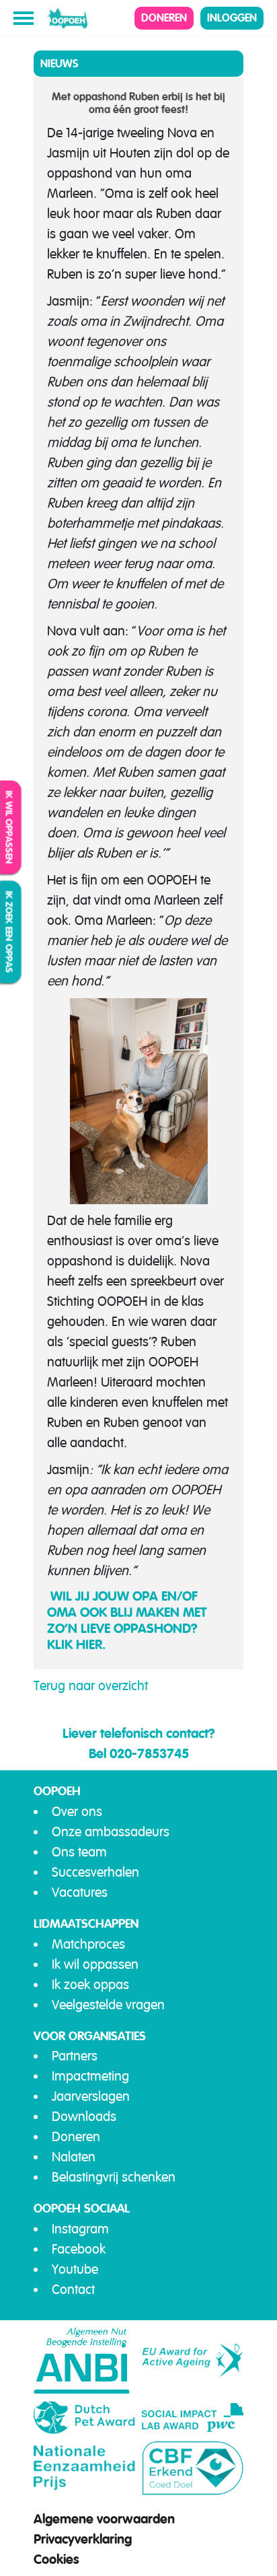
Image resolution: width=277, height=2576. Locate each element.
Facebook (79, 2249)
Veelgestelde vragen (108, 2005)
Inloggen (232, 18)
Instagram (80, 2229)
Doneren (164, 18)
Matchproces (88, 1944)
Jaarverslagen (91, 2096)
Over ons (77, 1812)
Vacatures (80, 1892)
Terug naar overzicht (91, 1686)
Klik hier (75, 1644)
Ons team (79, 1852)
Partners (75, 2056)
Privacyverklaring (83, 2539)
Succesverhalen (95, 1872)
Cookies (56, 2559)
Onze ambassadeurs (111, 1832)
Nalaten (74, 2157)
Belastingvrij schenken (114, 2177)
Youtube (75, 2269)
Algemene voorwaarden (104, 2519)
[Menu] (24, 18)
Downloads (84, 2117)
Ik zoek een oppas (9, 932)
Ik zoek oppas (90, 1985)
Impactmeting (90, 2076)
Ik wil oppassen (9, 828)
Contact (73, 2290)
